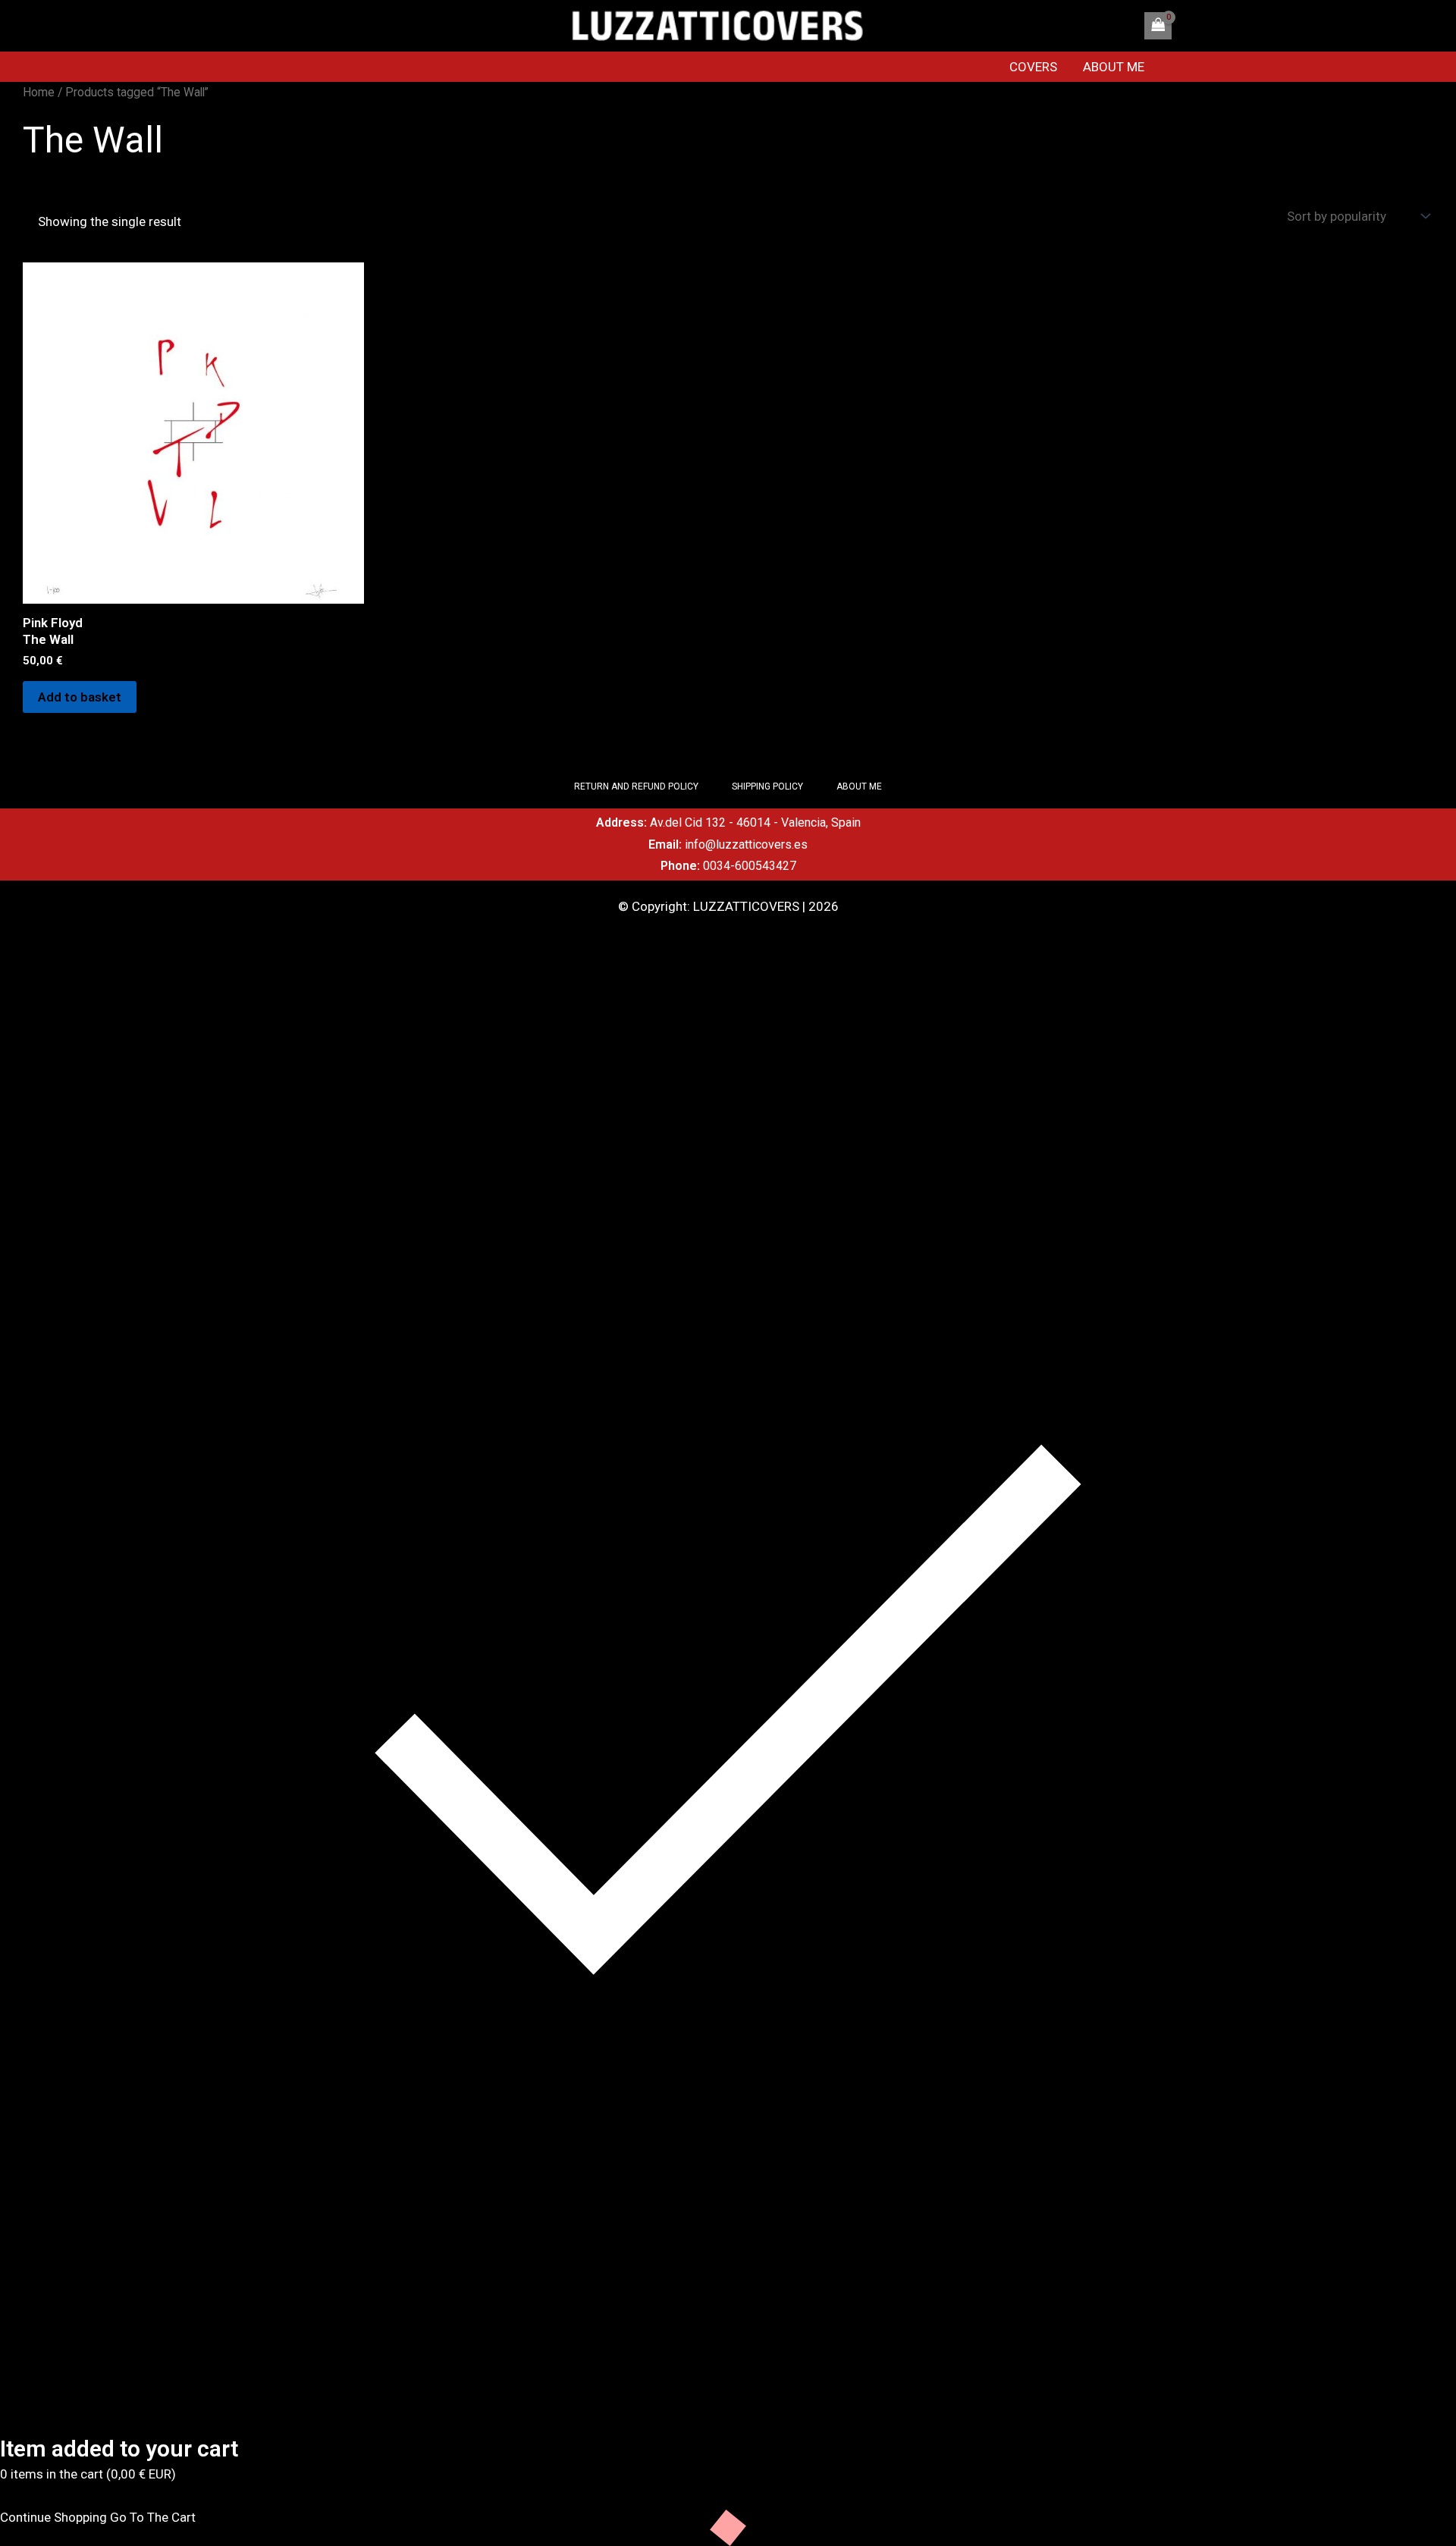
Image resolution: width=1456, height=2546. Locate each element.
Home (39, 92)
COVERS (1033, 67)
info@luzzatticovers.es (746, 844)
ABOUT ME (1114, 67)
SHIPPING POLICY (767, 786)
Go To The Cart (153, 2517)
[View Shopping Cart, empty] (1158, 26)
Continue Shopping (53, 2517)
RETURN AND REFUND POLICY (636, 786)
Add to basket (80, 697)
